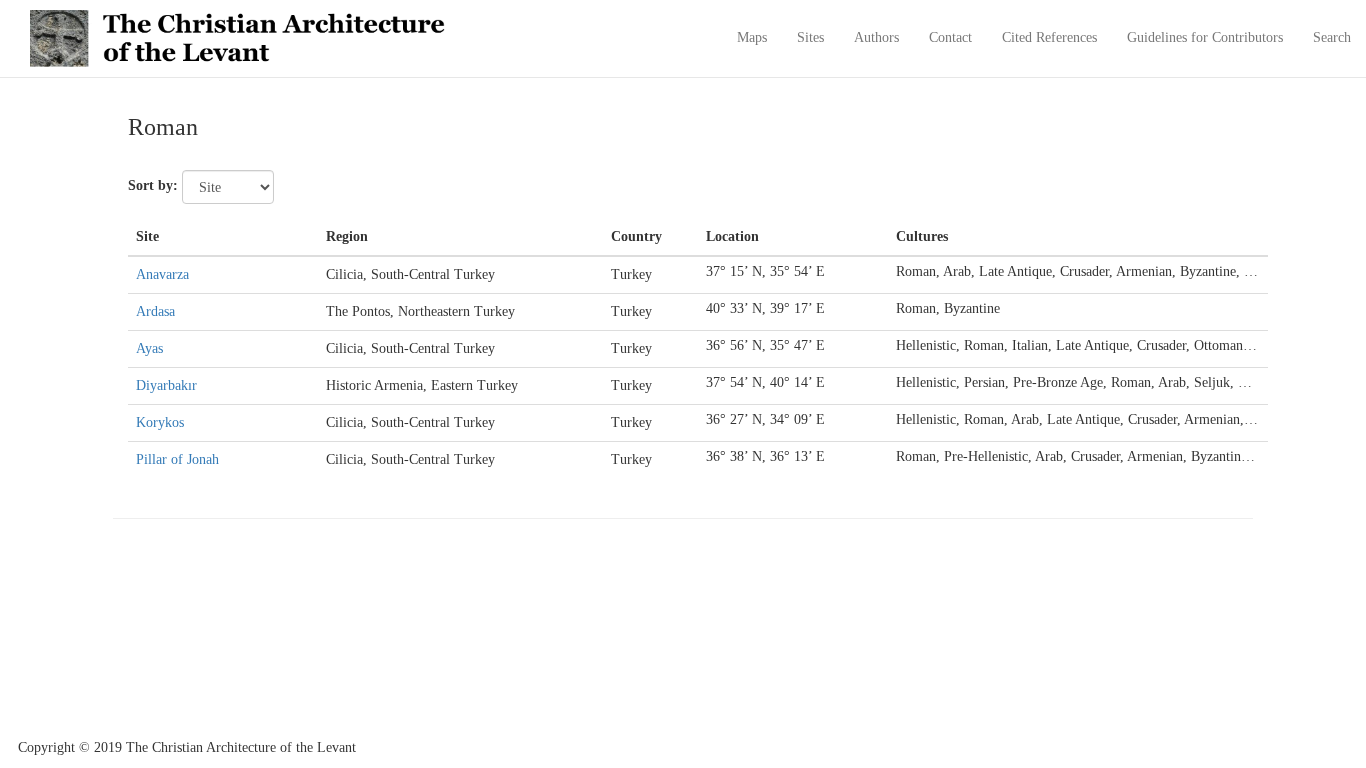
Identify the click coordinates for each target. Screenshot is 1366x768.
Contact (950, 37)
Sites (810, 37)
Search (1332, 37)
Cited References (1049, 37)
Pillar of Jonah (177, 459)
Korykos (160, 422)
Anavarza (162, 274)
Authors (876, 37)
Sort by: (153, 185)
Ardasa (155, 311)
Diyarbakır (166, 385)
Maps (752, 37)
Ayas (149, 348)
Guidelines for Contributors (1205, 37)
